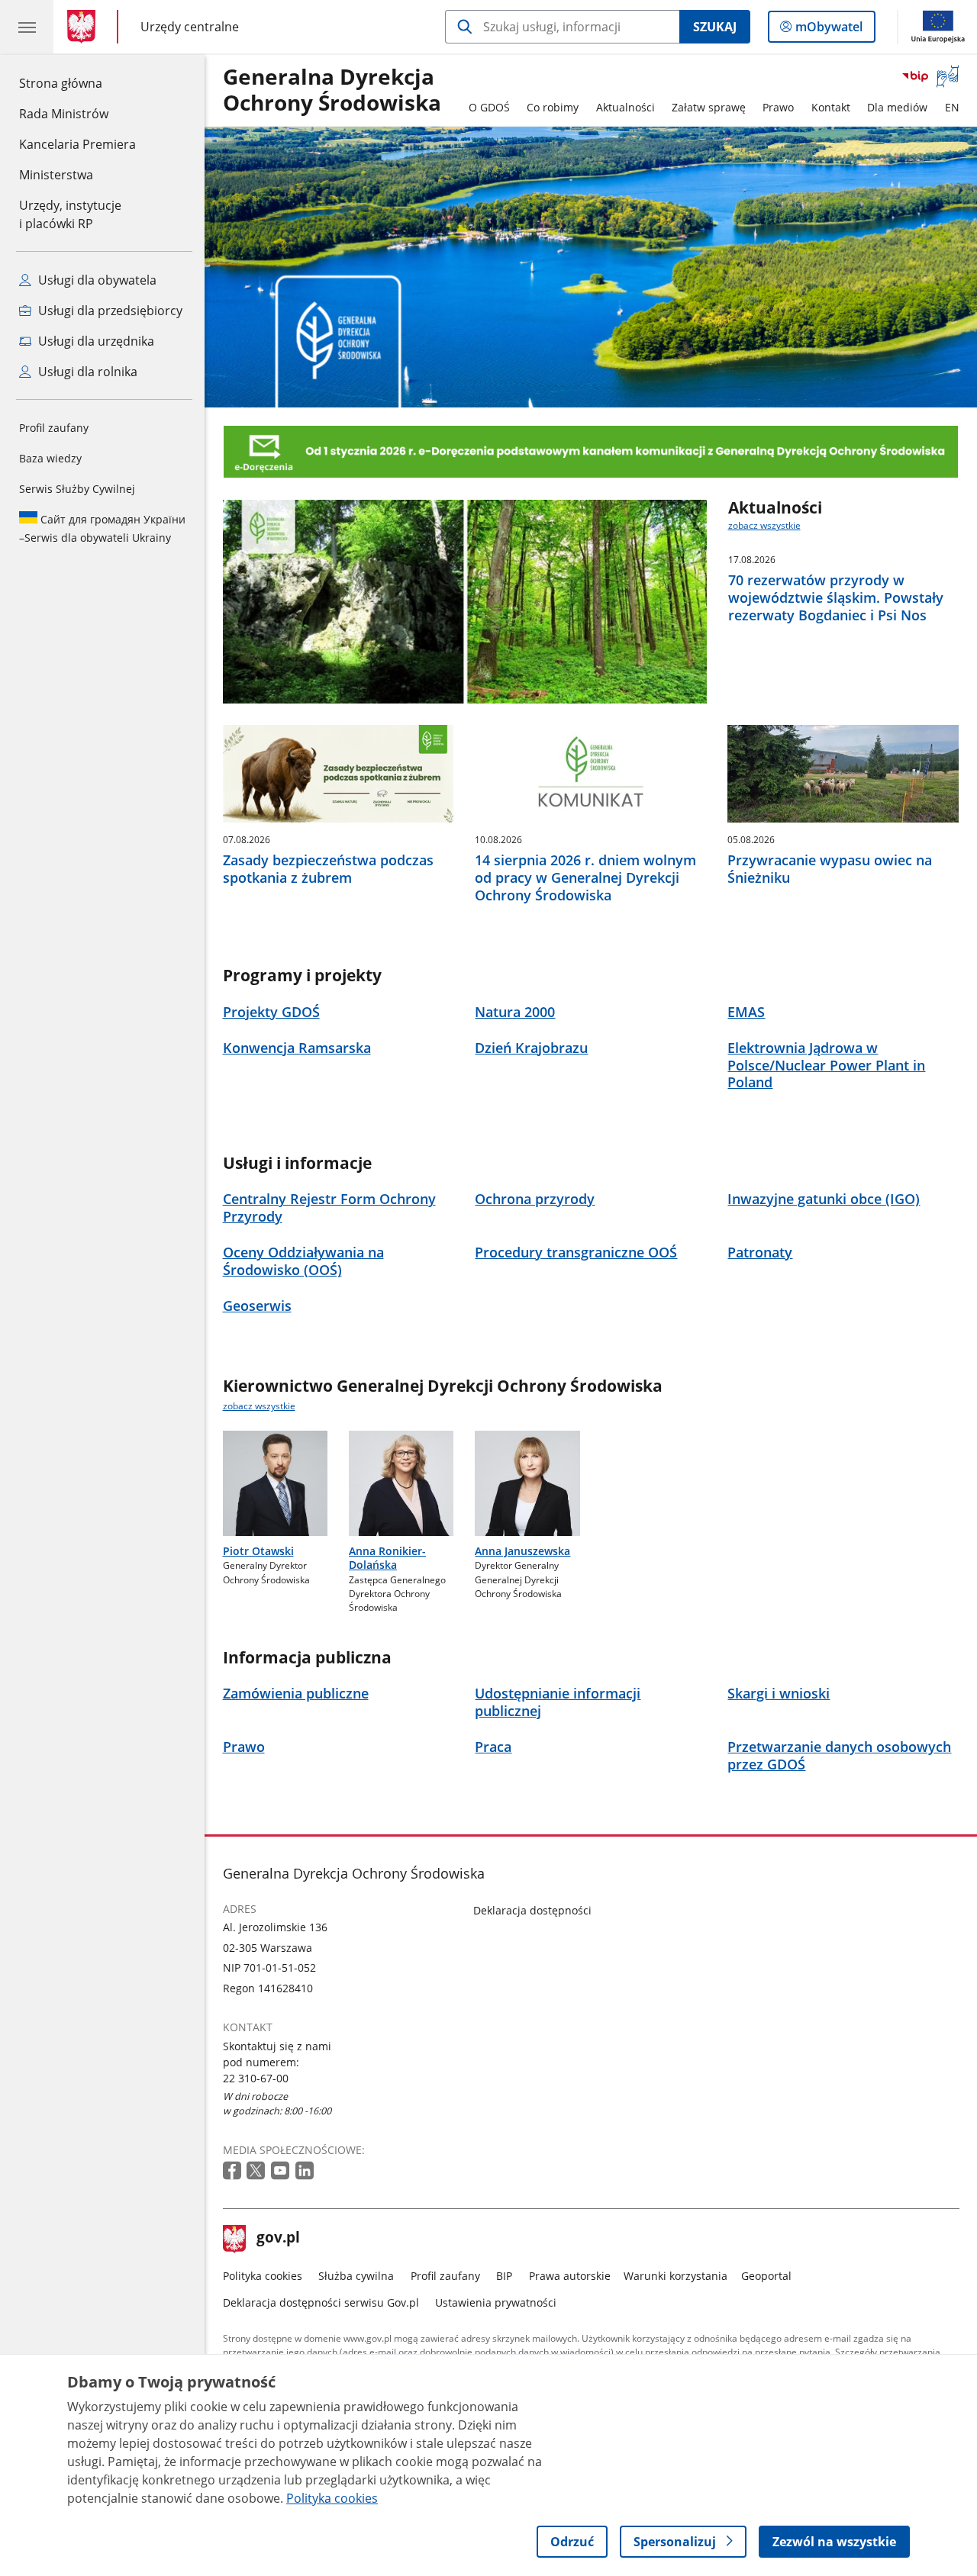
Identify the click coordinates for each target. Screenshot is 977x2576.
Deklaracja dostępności (532, 1910)
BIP (504, 2276)
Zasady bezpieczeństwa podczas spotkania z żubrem (328, 869)
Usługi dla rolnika (86, 372)
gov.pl (278, 2239)
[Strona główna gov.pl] (84, 27)
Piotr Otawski (258, 1551)
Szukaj (715, 27)
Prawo (778, 107)
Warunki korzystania (676, 2276)
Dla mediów (897, 107)
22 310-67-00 (256, 2078)
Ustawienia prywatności (496, 2302)
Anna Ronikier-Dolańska (387, 1558)
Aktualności (626, 107)
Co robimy (553, 107)
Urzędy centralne (190, 26)
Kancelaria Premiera (77, 144)
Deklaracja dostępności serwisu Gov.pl (321, 2302)
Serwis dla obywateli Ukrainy (102, 528)
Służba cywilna (356, 2276)
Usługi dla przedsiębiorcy (109, 311)
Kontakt (831, 107)
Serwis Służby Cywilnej (77, 489)
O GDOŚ (489, 107)
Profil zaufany (54, 428)
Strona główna (77, 83)
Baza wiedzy (50, 458)
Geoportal (766, 2276)
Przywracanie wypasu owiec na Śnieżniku (830, 869)
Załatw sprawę (709, 107)
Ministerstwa (56, 175)
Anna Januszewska (522, 1551)
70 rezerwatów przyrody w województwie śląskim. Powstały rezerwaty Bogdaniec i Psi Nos (836, 597)
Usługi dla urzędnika (95, 341)
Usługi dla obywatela (96, 280)
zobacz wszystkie (764, 525)
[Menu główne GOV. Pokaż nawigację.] (27, 27)
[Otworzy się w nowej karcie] (234, 2171)
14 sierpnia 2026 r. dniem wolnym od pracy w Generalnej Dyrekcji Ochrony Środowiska (585, 877)
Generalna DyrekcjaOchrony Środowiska (332, 90)
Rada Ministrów (64, 114)
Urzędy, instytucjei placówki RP (70, 214)
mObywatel (829, 30)
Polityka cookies (263, 2276)
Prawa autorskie (570, 2276)
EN (952, 107)
